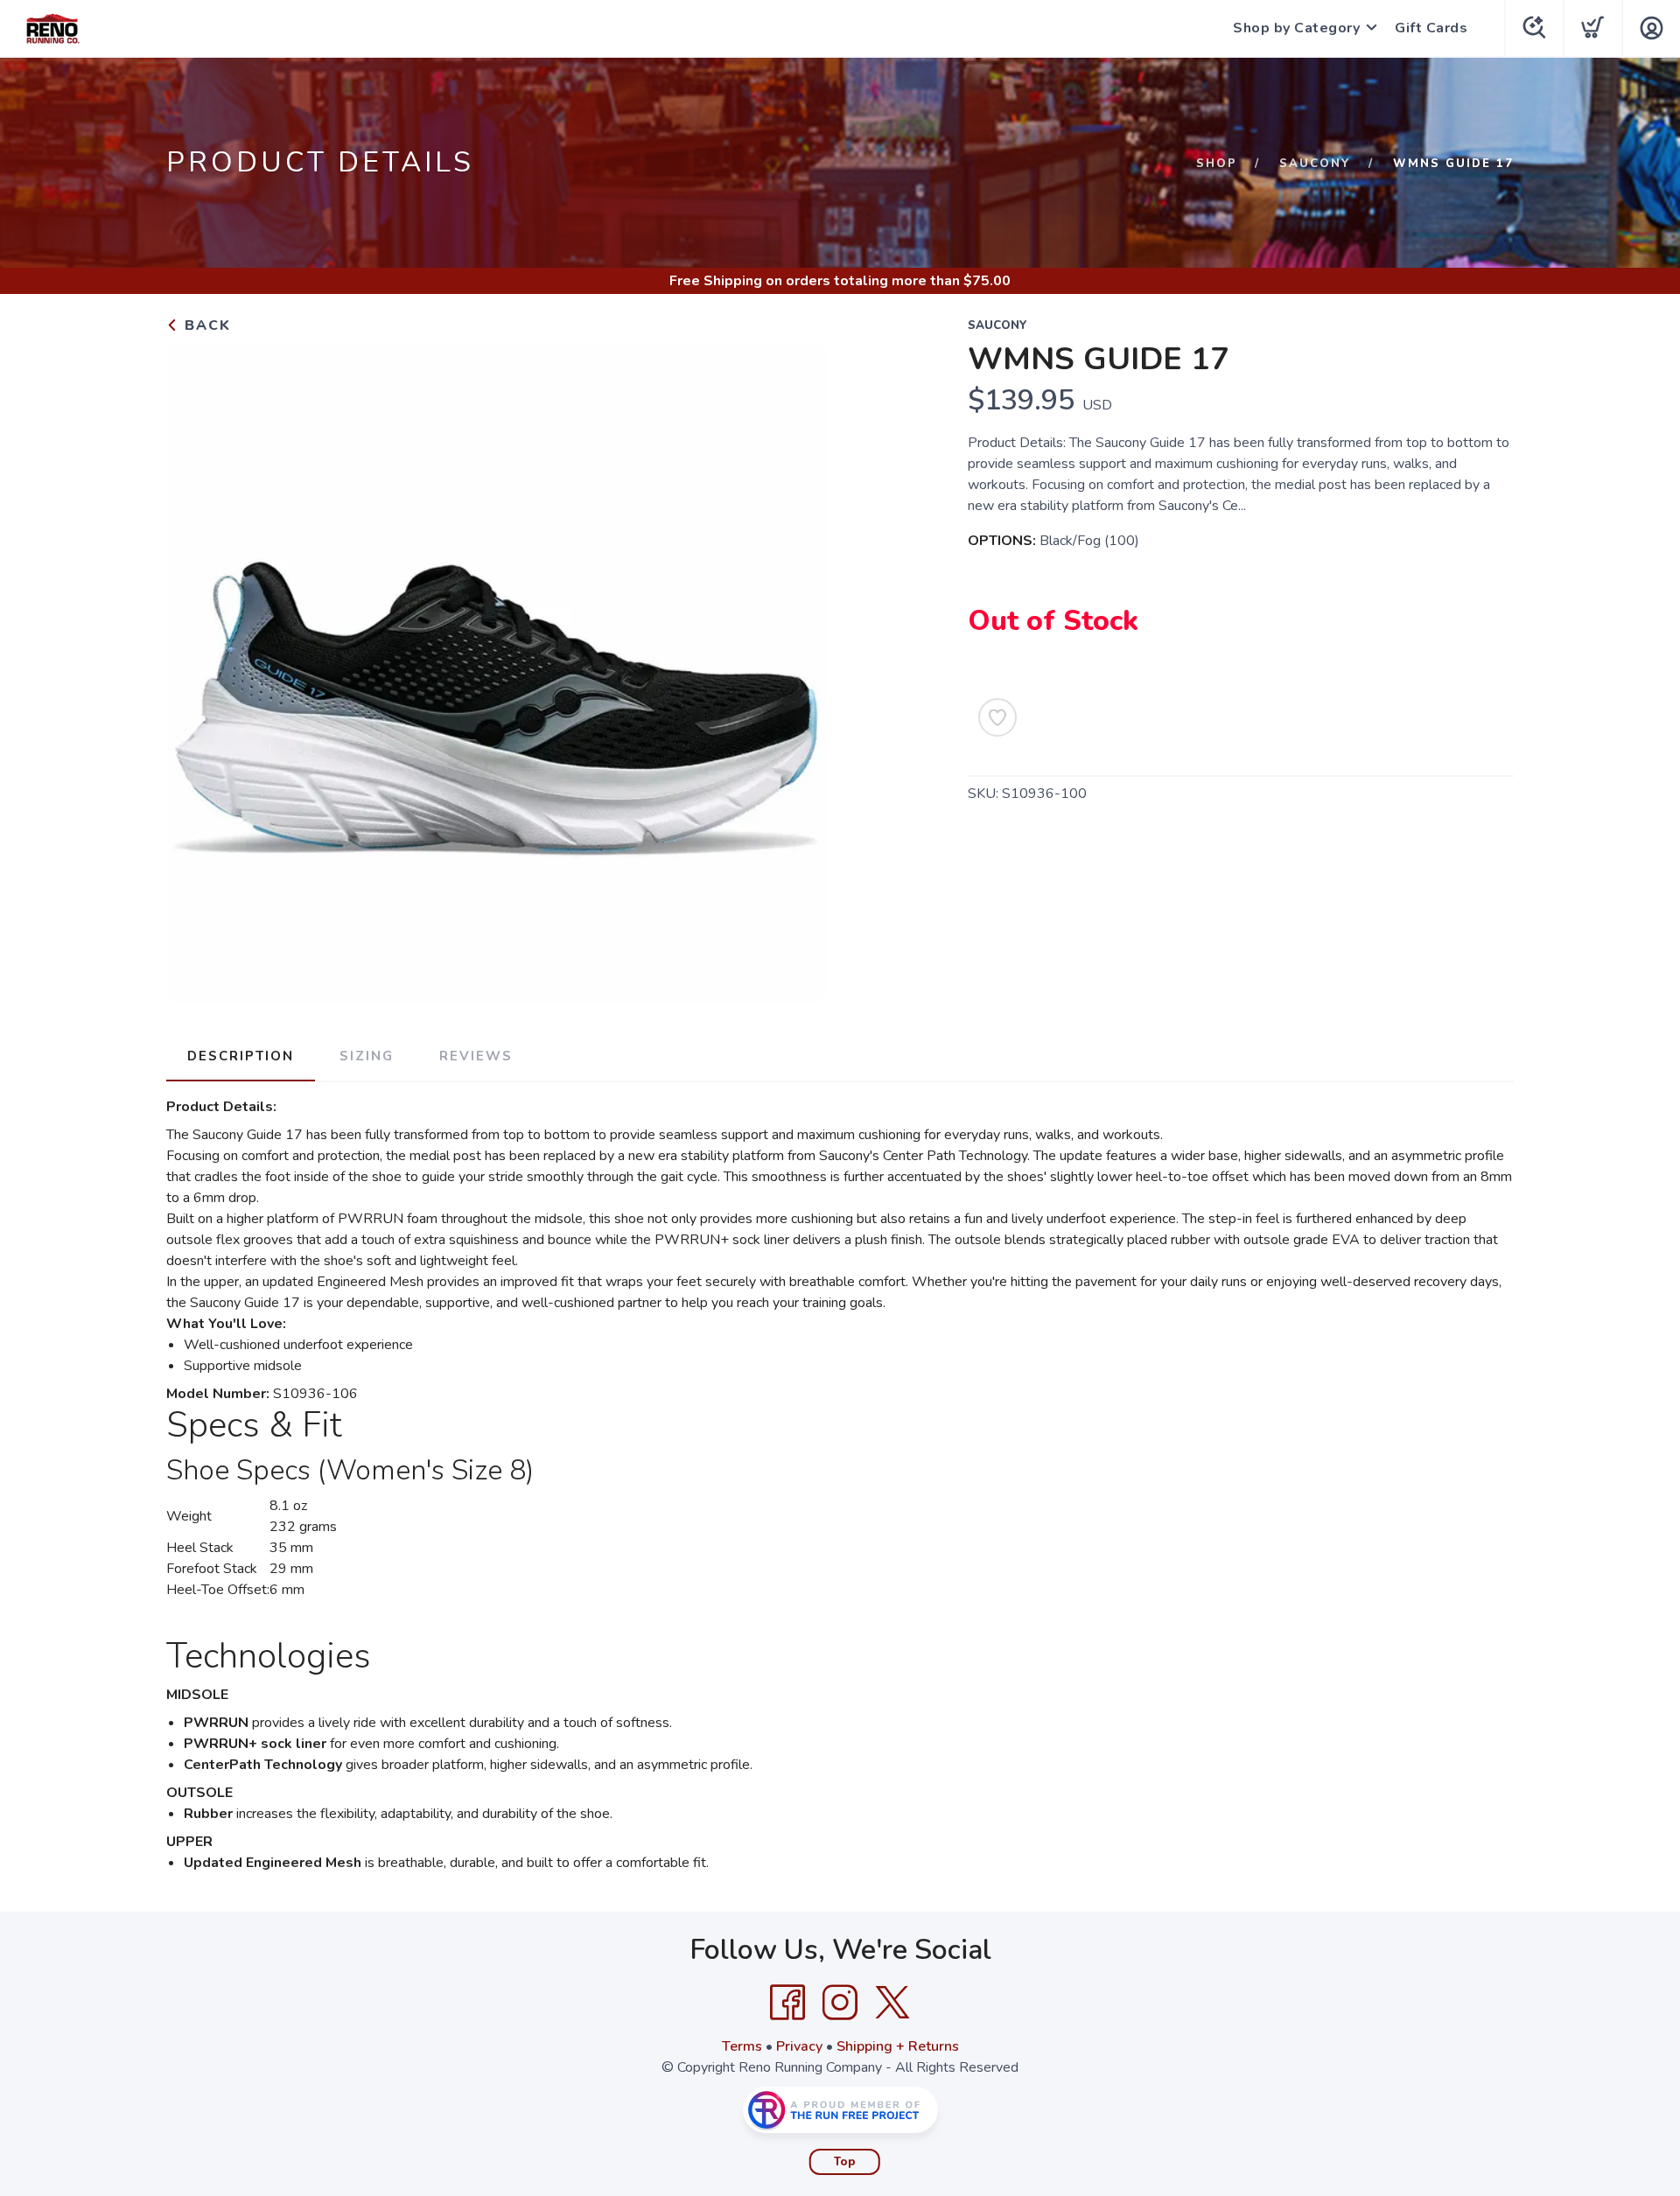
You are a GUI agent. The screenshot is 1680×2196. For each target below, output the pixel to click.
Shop (1217, 164)
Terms (742, 2046)
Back (205, 325)
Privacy (799, 2046)
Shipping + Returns (898, 2046)
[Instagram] (840, 2003)
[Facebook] (787, 2003)
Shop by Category (1296, 28)
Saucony (1315, 164)
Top (845, 2162)
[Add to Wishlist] (997, 717)
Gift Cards (1431, 28)
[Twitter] (892, 2003)
